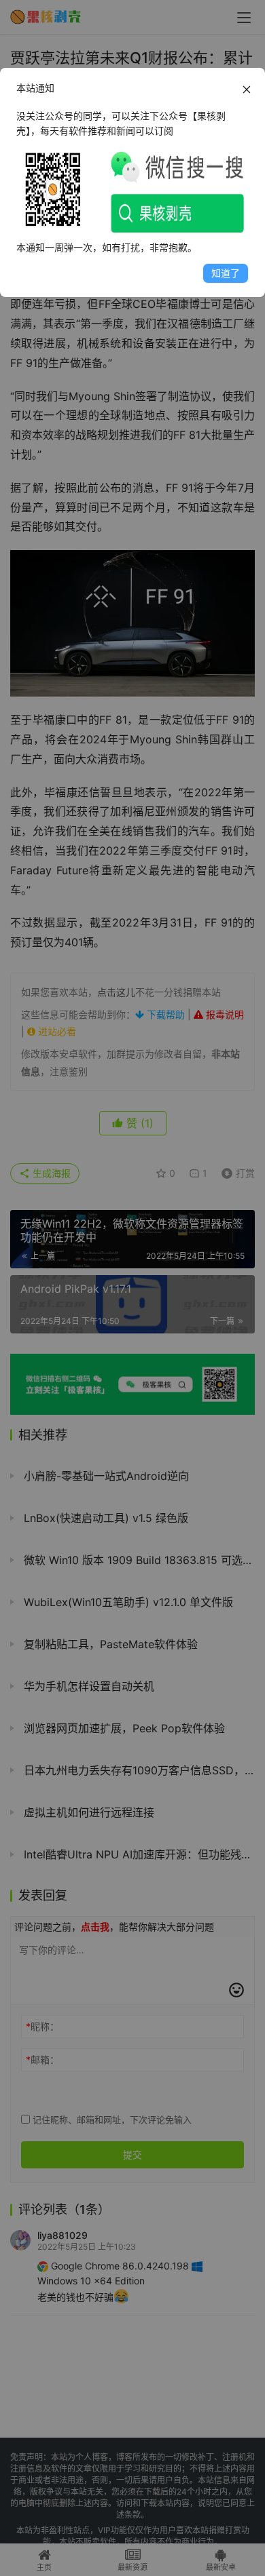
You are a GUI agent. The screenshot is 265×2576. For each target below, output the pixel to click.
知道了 (226, 273)
